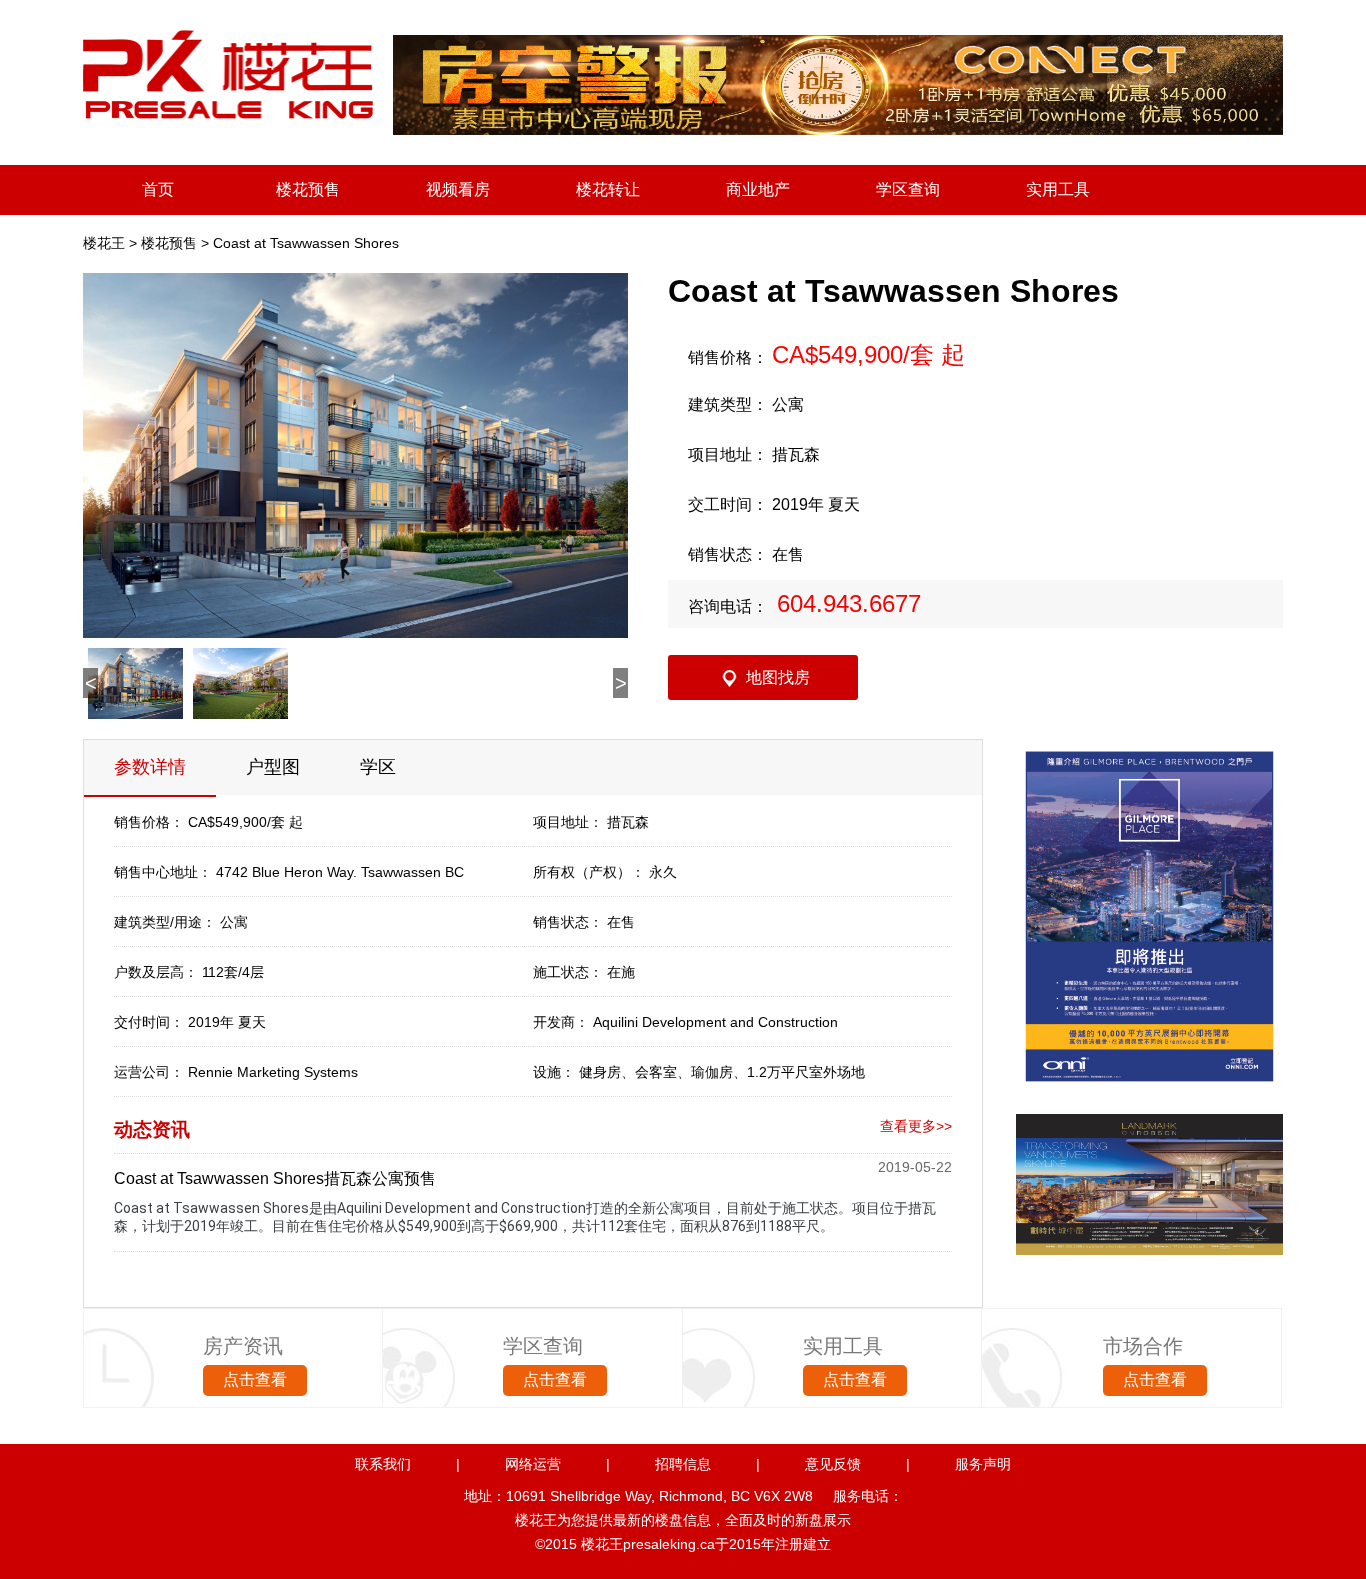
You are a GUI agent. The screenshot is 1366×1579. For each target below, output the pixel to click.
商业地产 (758, 189)
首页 (158, 189)
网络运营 (533, 1464)
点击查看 (255, 1379)
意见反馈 (833, 1464)
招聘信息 (683, 1464)
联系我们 (383, 1464)
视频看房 (458, 189)
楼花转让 (608, 189)
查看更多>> (916, 1126)
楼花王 (104, 243)
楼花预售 (308, 189)
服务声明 (983, 1464)
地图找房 (778, 677)
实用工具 (1058, 189)
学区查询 (908, 189)
